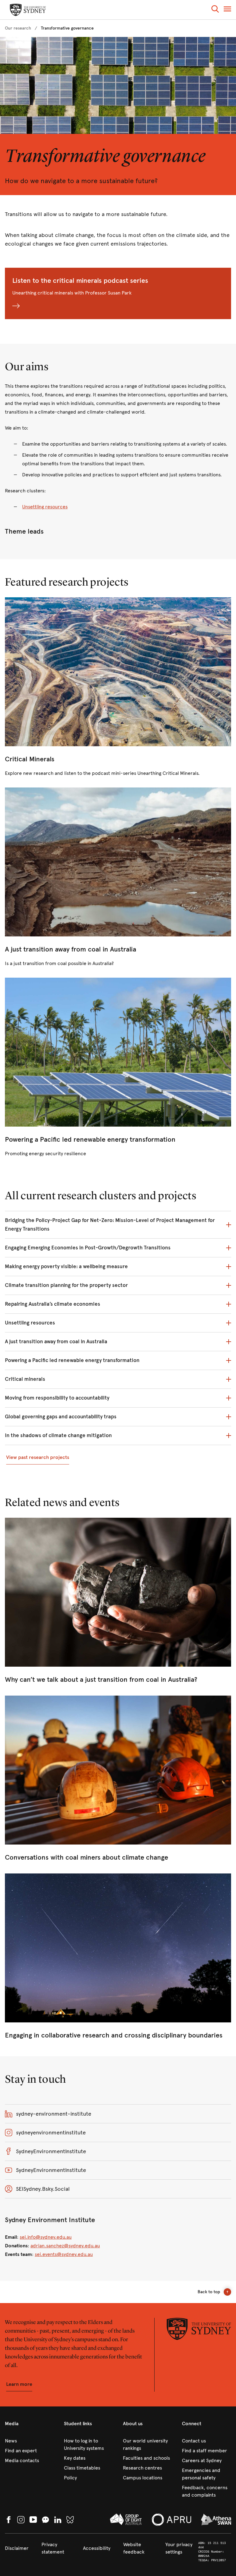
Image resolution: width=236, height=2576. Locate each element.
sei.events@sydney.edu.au (64, 2254)
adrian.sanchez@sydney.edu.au (65, 2246)
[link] (18, 28)
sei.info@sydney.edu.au (46, 2237)
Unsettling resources (45, 507)
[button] (215, 10)
